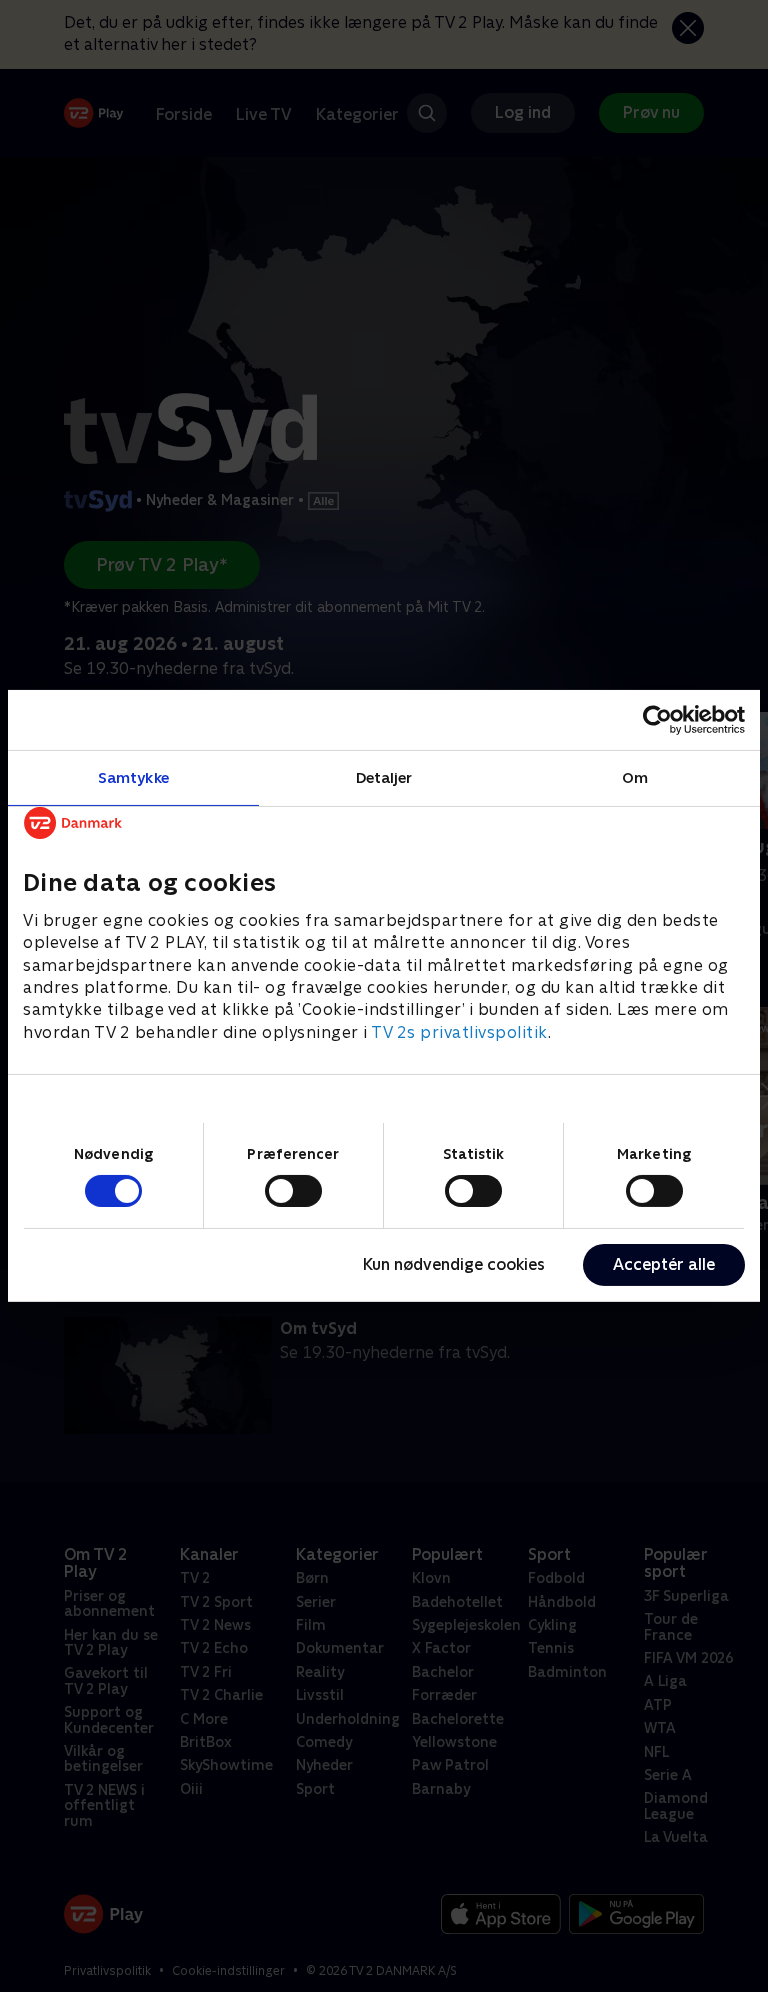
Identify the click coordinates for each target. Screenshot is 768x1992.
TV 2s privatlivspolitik (459, 1032)
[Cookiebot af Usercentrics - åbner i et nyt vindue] (657, 720)
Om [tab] (635, 777)
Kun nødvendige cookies (454, 1264)
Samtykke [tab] (133, 777)
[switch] (293, 1191)
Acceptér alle (664, 1264)
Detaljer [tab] (384, 777)
